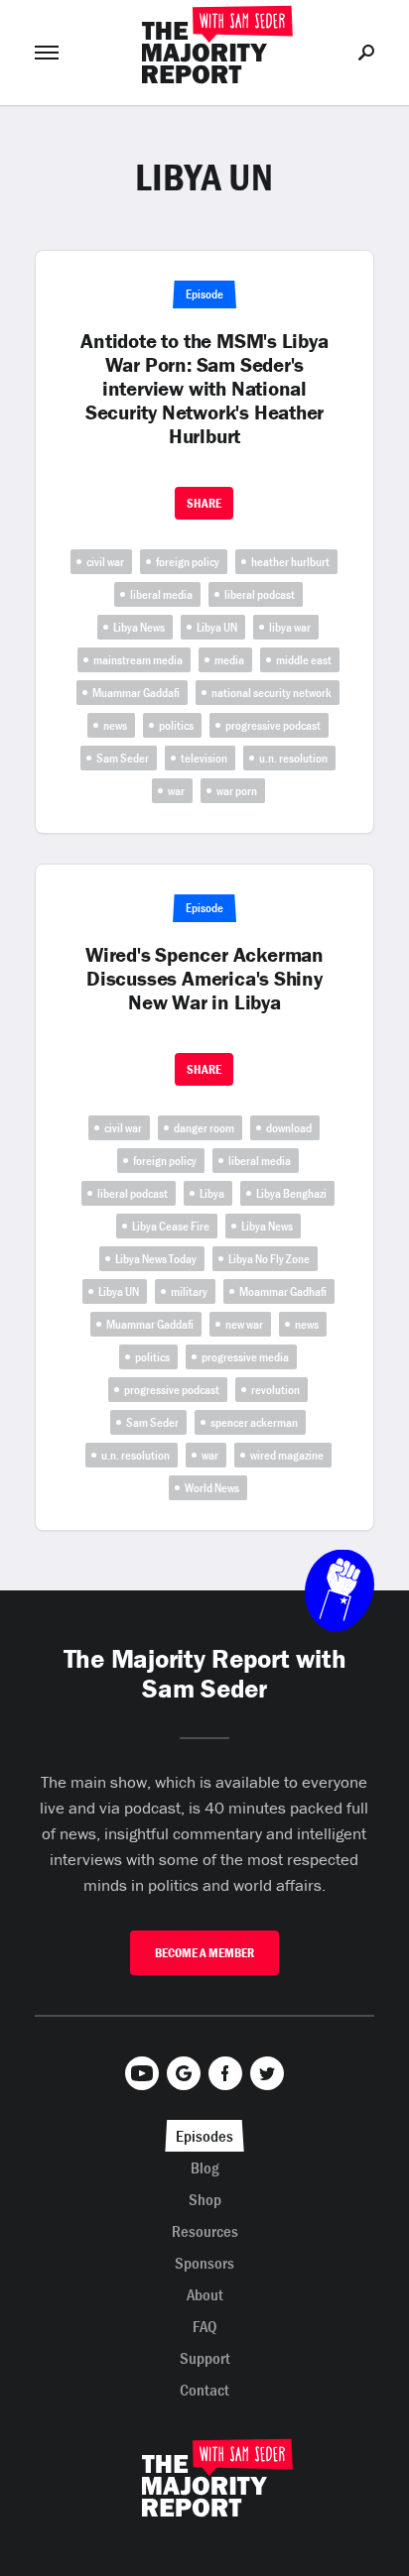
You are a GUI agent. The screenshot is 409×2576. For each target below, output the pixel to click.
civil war (105, 562)
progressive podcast (273, 725)
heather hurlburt (290, 562)
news (115, 725)
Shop (205, 2199)
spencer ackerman (254, 1422)
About (205, 2294)
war (176, 791)
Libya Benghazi (291, 1193)
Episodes (204, 2136)
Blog (205, 2167)
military (189, 1291)
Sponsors (204, 2263)
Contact (204, 2390)
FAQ (205, 2326)
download (289, 1128)
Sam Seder (123, 758)
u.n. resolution (293, 758)
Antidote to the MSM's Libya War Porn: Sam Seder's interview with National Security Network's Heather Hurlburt (204, 389)
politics (176, 725)
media (229, 660)
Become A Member (204, 1953)
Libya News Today (156, 1259)
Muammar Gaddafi (136, 693)
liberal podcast (260, 594)
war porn (237, 791)
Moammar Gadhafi (283, 1291)
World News (212, 1488)
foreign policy (188, 562)
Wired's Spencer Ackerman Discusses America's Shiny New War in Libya (204, 979)
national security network (272, 693)
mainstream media (138, 660)
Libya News (139, 627)
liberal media (161, 594)
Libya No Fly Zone (269, 1259)
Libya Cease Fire (171, 1226)
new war (244, 1324)
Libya (212, 1193)
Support (205, 2358)
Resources (205, 2231)
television (204, 758)
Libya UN (217, 627)
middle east (304, 660)
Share (204, 503)
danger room (204, 1128)
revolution (275, 1390)
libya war (290, 627)
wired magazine (287, 1455)
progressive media (245, 1357)
